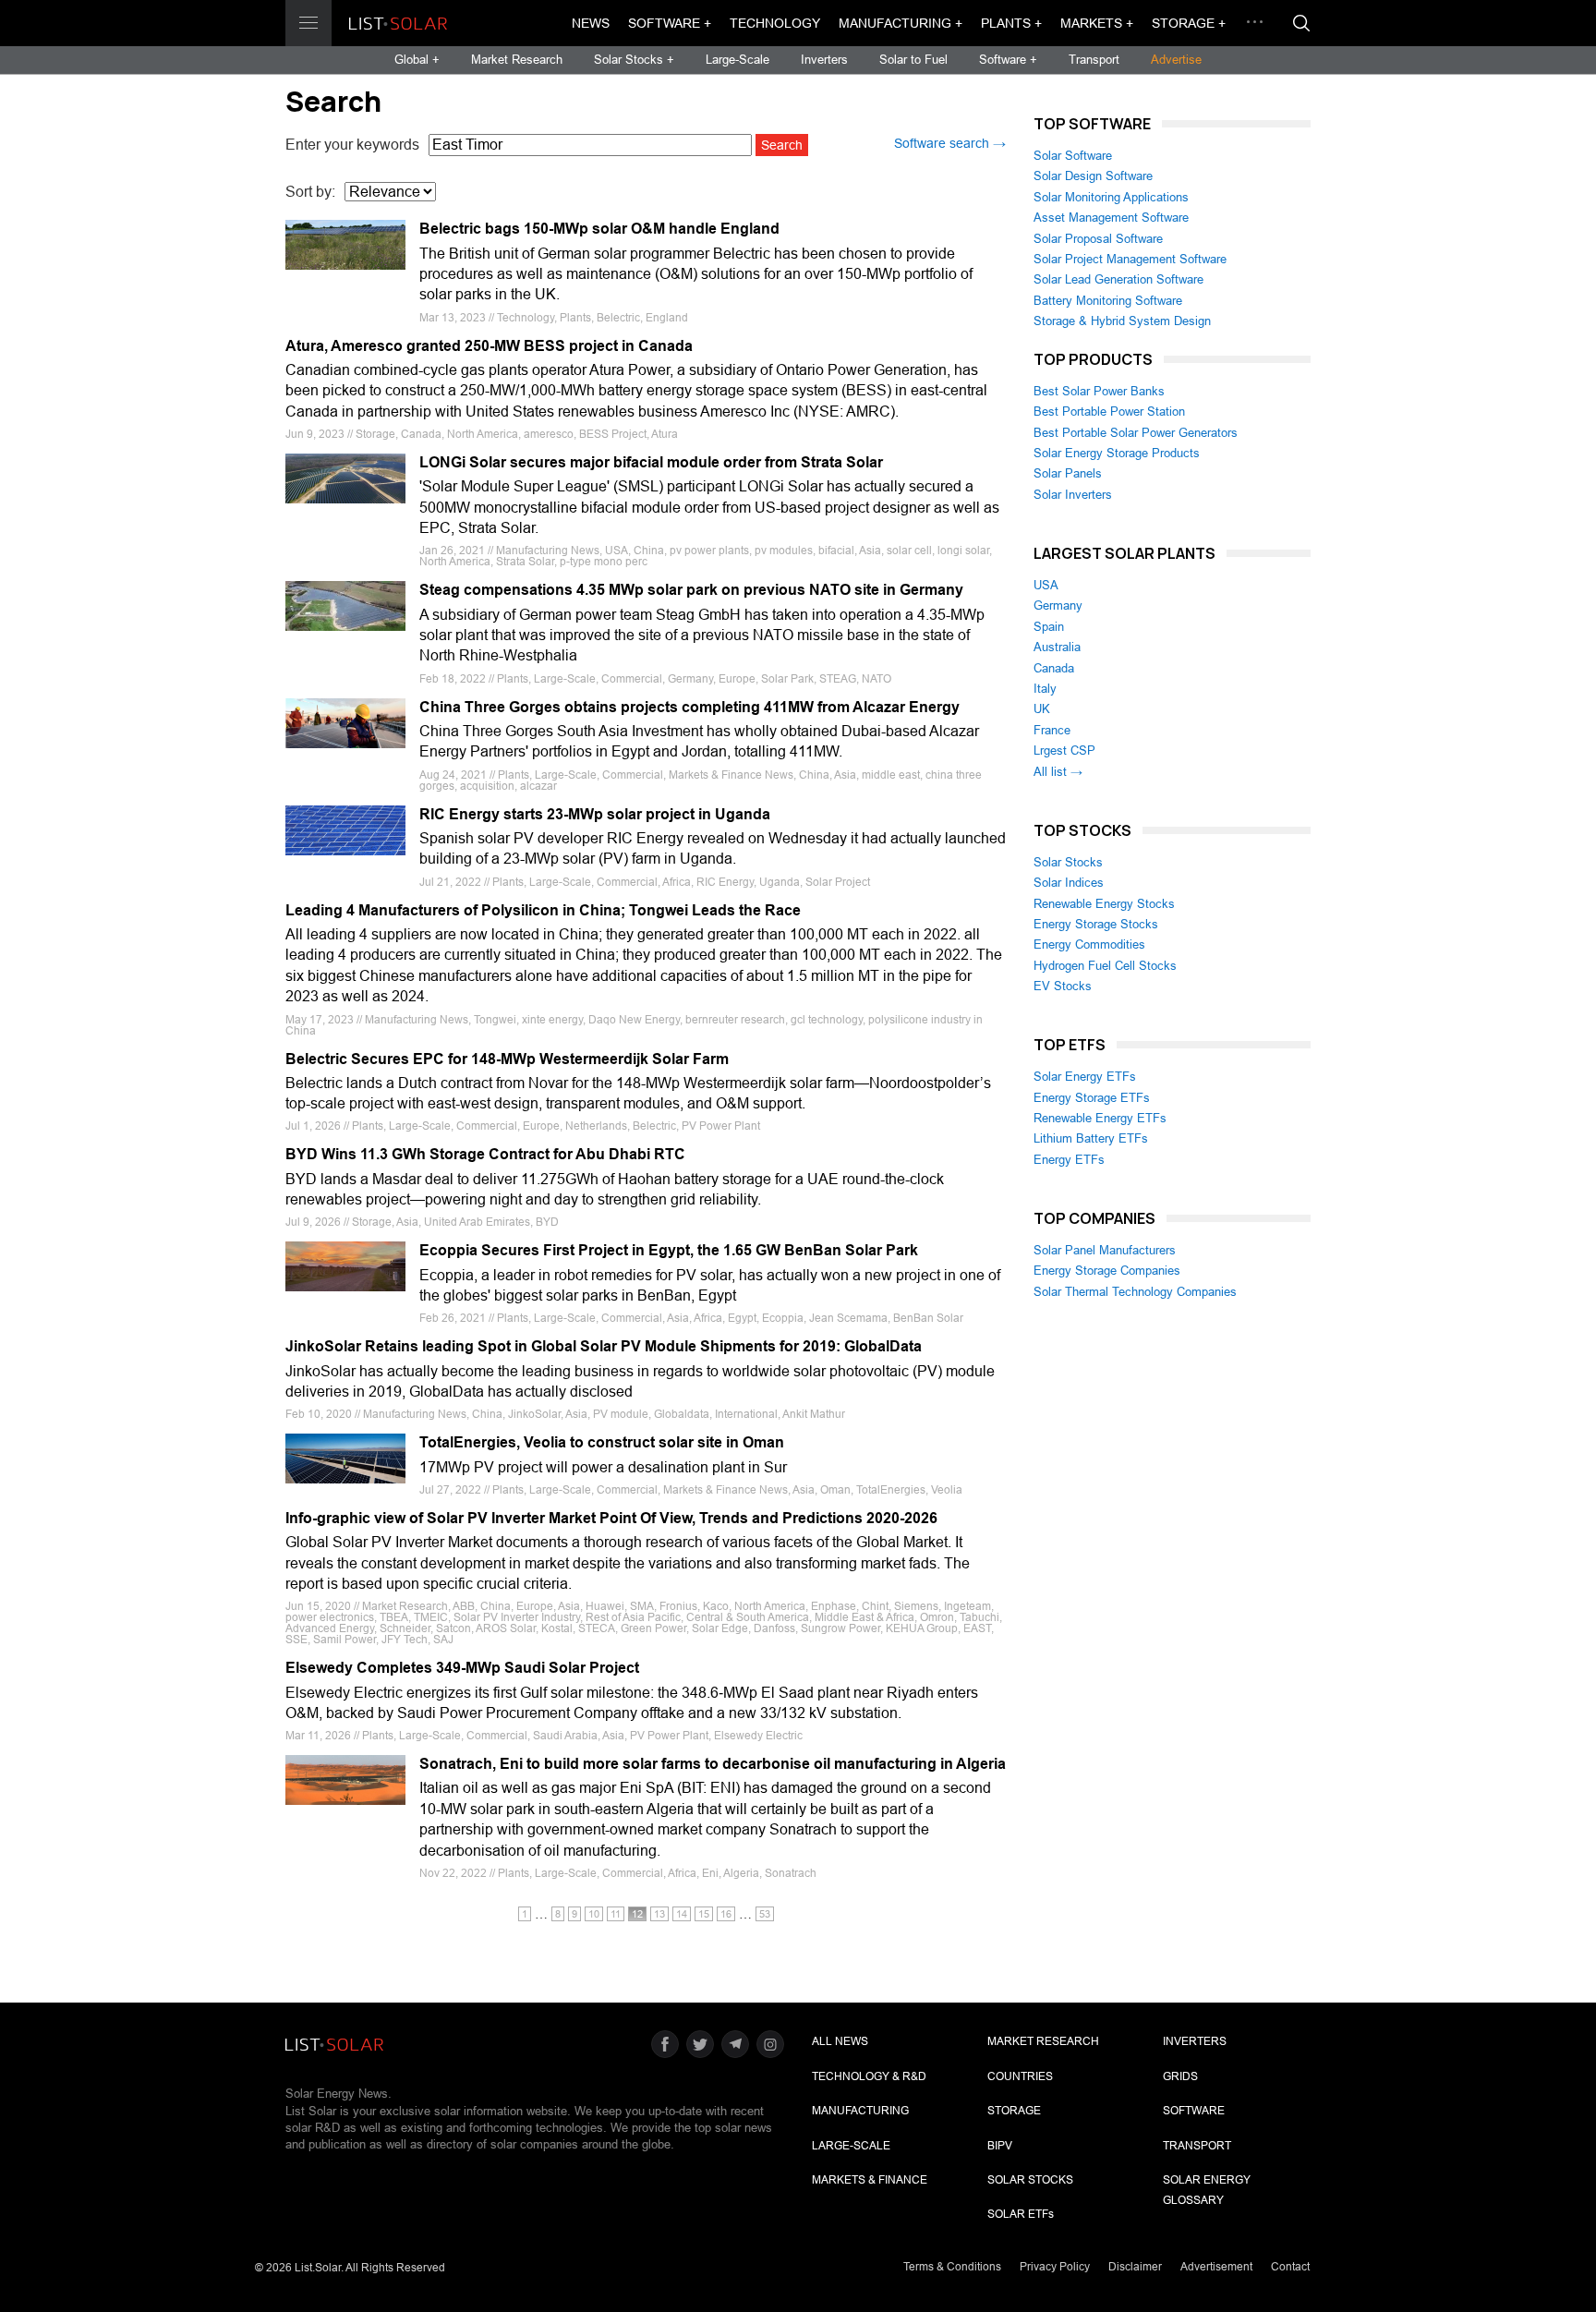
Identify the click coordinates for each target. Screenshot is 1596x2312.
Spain (1049, 627)
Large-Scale (738, 60)
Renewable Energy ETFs (1100, 1118)
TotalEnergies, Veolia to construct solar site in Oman (602, 1442)
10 (594, 1914)
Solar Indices (1069, 883)
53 (765, 1914)
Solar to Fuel (913, 60)
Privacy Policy (1055, 2267)
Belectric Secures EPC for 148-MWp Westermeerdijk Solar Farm (507, 1059)
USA (1046, 585)
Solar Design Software (1093, 176)
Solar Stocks (1068, 862)
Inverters (824, 60)
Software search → (950, 143)
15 (704, 1914)
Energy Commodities (1089, 944)
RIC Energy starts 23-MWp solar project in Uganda (595, 814)
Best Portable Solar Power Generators (1136, 433)
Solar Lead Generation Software (1118, 279)
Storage (1014, 2111)
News (591, 23)
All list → (1058, 772)
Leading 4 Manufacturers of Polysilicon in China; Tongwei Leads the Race (543, 910)
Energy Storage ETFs (1092, 1098)
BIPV (1000, 2146)
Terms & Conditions (952, 2267)
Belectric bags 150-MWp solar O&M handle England (599, 229)
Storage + (1189, 23)
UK (1042, 709)
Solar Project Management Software (1130, 259)
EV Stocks (1063, 986)
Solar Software (1073, 156)
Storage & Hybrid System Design (1122, 321)
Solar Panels (1068, 473)
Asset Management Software (1111, 218)
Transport (1094, 60)
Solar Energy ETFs (1085, 1077)
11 (616, 1914)
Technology (775, 23)
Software (1194, 2111)
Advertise (1176, 60)
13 (659, 1914)
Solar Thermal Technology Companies (1135, 1292)
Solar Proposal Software (1098, 239)
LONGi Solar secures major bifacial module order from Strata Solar (651, 462)
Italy (1045, 689)
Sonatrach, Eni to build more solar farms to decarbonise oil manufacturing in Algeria (713, 1764)
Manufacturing (860, 2111)
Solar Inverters (1073, 495)
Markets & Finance (870, 2180)
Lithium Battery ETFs (1091, 1138)
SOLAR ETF (1021, 2214)
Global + (417, 60)
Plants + (1011, 23)
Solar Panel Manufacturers (1105, 1250)
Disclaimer (1135, 2267)
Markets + (1097, 23)
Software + (670, 23)
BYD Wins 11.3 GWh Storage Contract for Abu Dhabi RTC (485, 1154)
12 (637, 1914)
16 (726, 1914)
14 (682, 1914)
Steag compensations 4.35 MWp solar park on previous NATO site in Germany (691, 590)
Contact (1290, 2267)
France (1052, 730)
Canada (1054, 668)
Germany (1058, 605)
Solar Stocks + (634, 60)
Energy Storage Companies (1107, 1271)
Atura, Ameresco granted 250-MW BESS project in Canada (489, 346)
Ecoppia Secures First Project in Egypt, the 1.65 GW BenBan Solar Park (669, 1250)
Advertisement (1216, 2267)
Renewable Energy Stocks (1104, 904)
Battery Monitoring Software (1108, 301)
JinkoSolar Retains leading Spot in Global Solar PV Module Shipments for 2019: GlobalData (604, 1346)
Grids (1180, 2076)
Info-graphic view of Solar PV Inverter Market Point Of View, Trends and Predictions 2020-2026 (611, 1518)
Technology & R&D (869, 2076)
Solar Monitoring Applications (1111, 197)
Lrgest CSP (1064, 750)
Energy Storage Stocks (1096, 924)
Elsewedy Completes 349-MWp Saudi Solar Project (462, 1668)
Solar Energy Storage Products (1117, 453)
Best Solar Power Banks (1099, 391)
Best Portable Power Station (1109, 412)
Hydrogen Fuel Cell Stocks (1105, 966)
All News (840, 2041)
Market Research (517, 60)
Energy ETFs (1069, 1160)
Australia (1057, 647)
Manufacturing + (901, 23)
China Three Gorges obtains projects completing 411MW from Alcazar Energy (689, 707)
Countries (1020, 2076)
